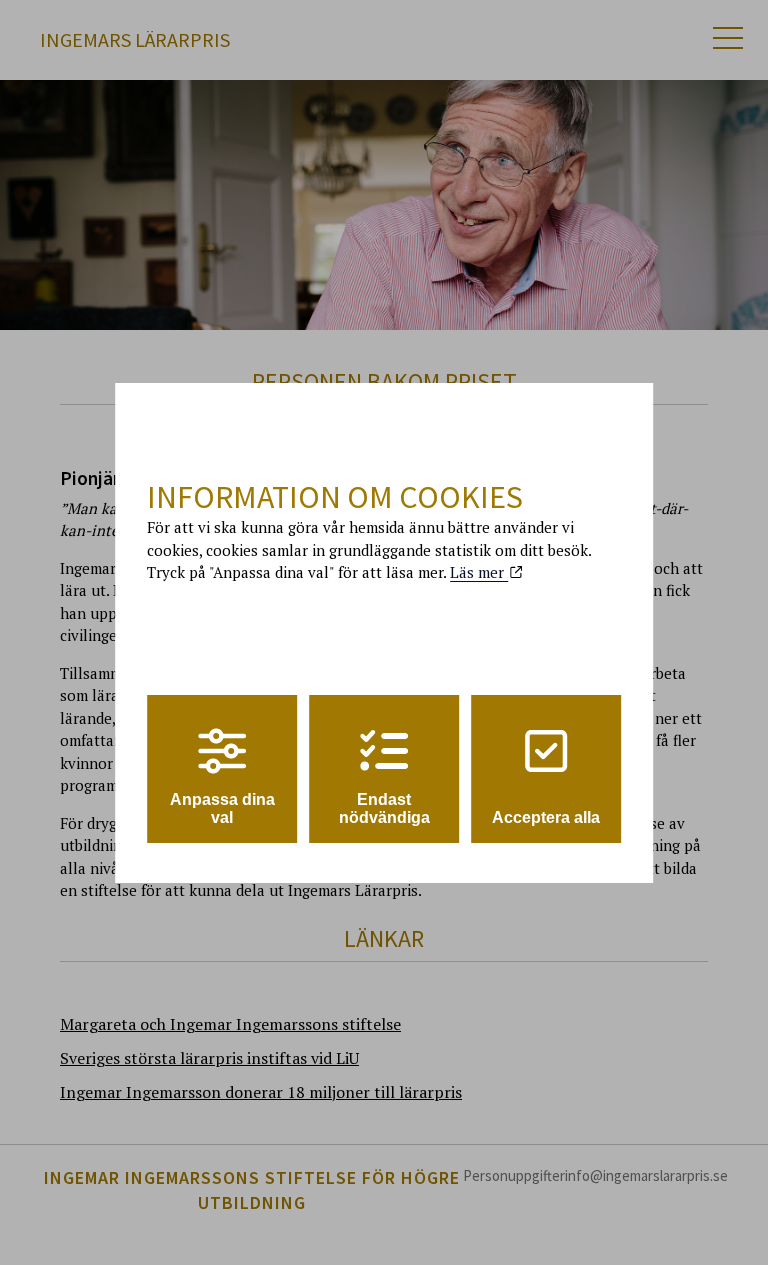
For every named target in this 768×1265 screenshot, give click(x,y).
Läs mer (479, 572)
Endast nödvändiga (384, 808)
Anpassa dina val (222, 808)
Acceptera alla (546, 817)
